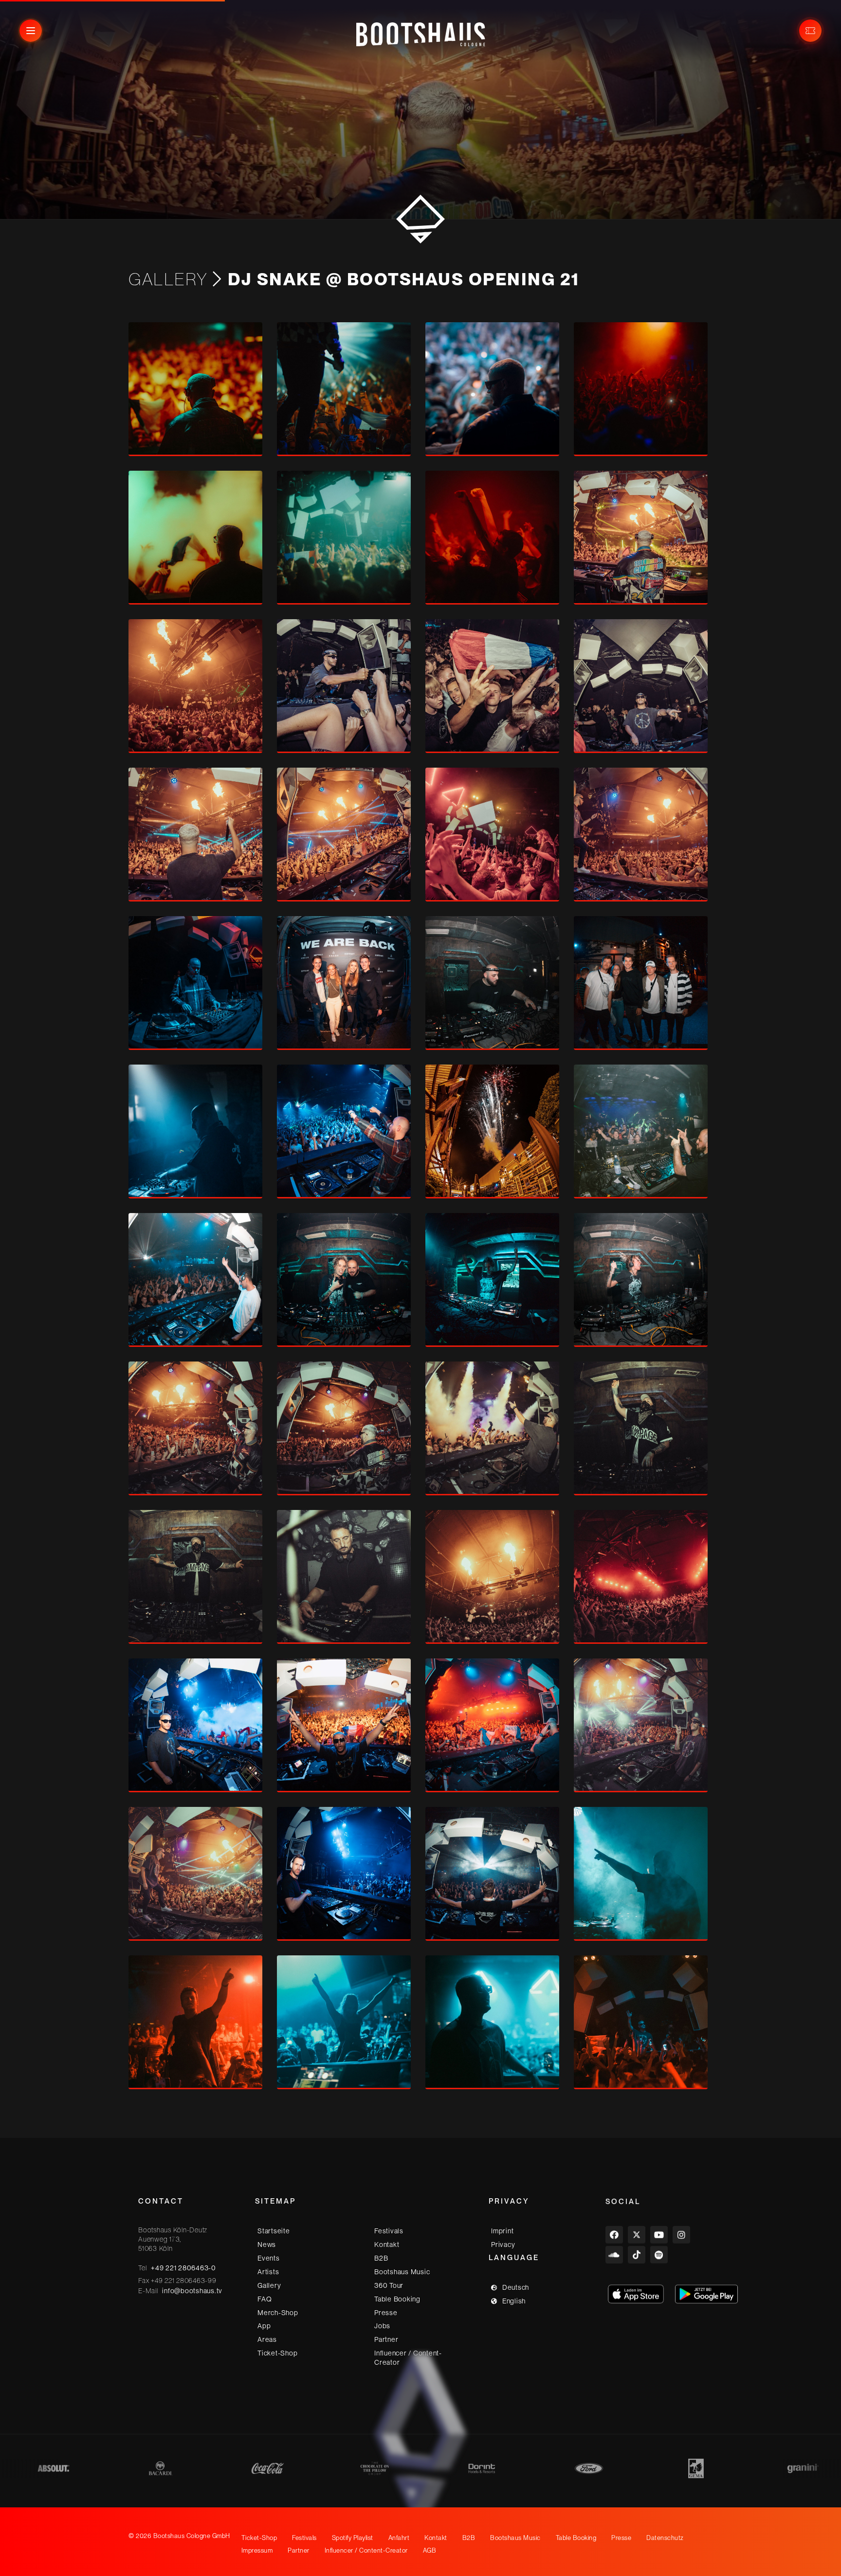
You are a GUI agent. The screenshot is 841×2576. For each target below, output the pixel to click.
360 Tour (389, 2285)
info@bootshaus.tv (192, 2291)
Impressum (257, 2550)
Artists (268, 2272)
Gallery (168, 279)
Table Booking (397, 2299)
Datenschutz (665, 2538)
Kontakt (387, 2245)
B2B (381, 2258)
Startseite (274, 2231)
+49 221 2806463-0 (183, 2268)
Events (269, 2258)
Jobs (382, 2326)
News (267, 2245)
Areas (267, 2339)
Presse (386, 2313)
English (514, 2301)
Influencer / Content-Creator (408, 2358)
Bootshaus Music (402, 2272)
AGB (430, 2550)
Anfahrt (399, 2538)
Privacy (503, 2245)
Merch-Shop (278, 2313)
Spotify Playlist (353, 2538)
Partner (386, 2339)
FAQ (265, 2299)
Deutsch (516, 2287)
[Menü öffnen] (31, 31)
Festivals (389, 2231)
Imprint (502, 2231)
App (264, 2326)
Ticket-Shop (277, 2353)
